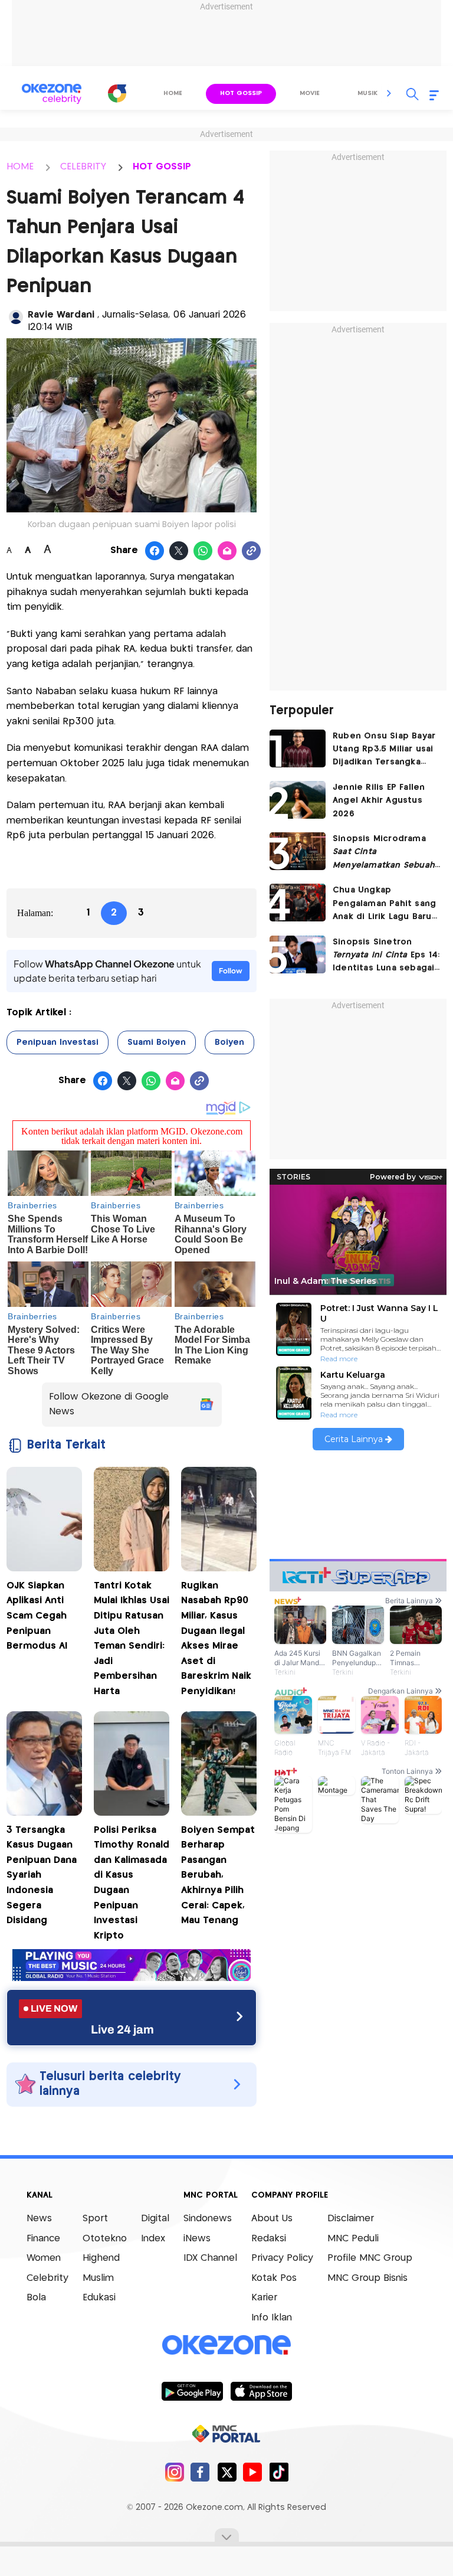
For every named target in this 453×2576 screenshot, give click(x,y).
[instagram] (174, 2472)
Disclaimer (351, 2219)
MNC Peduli (353, 2239)
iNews (197, 2239)
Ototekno (105, 2239)
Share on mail (227, 551)
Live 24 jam (122, 2029)
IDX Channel (210, 2258)
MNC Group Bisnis (367, 2278)
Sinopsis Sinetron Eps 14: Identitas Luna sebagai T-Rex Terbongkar (386, 957)
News (39, 2219)
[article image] (298, 748)
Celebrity (47, 2278)
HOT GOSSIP (162, 167)
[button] (389, 93)
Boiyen (229, 1042)
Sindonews (208, 2219)
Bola (36, 2298)
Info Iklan (272, 2318)
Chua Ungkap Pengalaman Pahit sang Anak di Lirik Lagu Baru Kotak (384, 905)
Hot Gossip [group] (241, 93)
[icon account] (16, 317)
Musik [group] (367, 93)
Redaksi (269, 2239)
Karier (264, 2298)
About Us (272, 2219)
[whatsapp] (203, 551)
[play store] (192, 2391)
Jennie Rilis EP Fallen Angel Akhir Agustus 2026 (379, 801)
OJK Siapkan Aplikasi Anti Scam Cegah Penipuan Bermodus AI (37, 1616)
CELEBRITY (83, 167)
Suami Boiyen (157, 1042)
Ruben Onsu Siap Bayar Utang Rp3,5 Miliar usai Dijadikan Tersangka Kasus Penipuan (384, 751)
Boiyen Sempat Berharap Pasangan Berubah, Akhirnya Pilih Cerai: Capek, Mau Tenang (218, 1876)
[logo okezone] (226, 2345)
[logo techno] (51, 94)
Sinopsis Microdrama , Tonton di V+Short (384, 853)
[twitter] (227, 2472)
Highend (101, 2258)
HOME (20, 167)
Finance (43, 2239)
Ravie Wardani (63, 315)
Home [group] (173, 93)
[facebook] (200, 2472)
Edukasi (99, 2298)
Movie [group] (310, 93)
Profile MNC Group (370, 2258)
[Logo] (117, 93)
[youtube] (253, 2472)
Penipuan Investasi (58, 1042)
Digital (155, 2219)
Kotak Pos (274, 2278)
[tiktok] (279, 2472)
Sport (95, 2219)
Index (153, 2239)
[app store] (261, 2391)
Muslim (98, 2278)
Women (44, 2258)
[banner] (132, 1978)
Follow (231, 971)
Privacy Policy (282, 2258)
